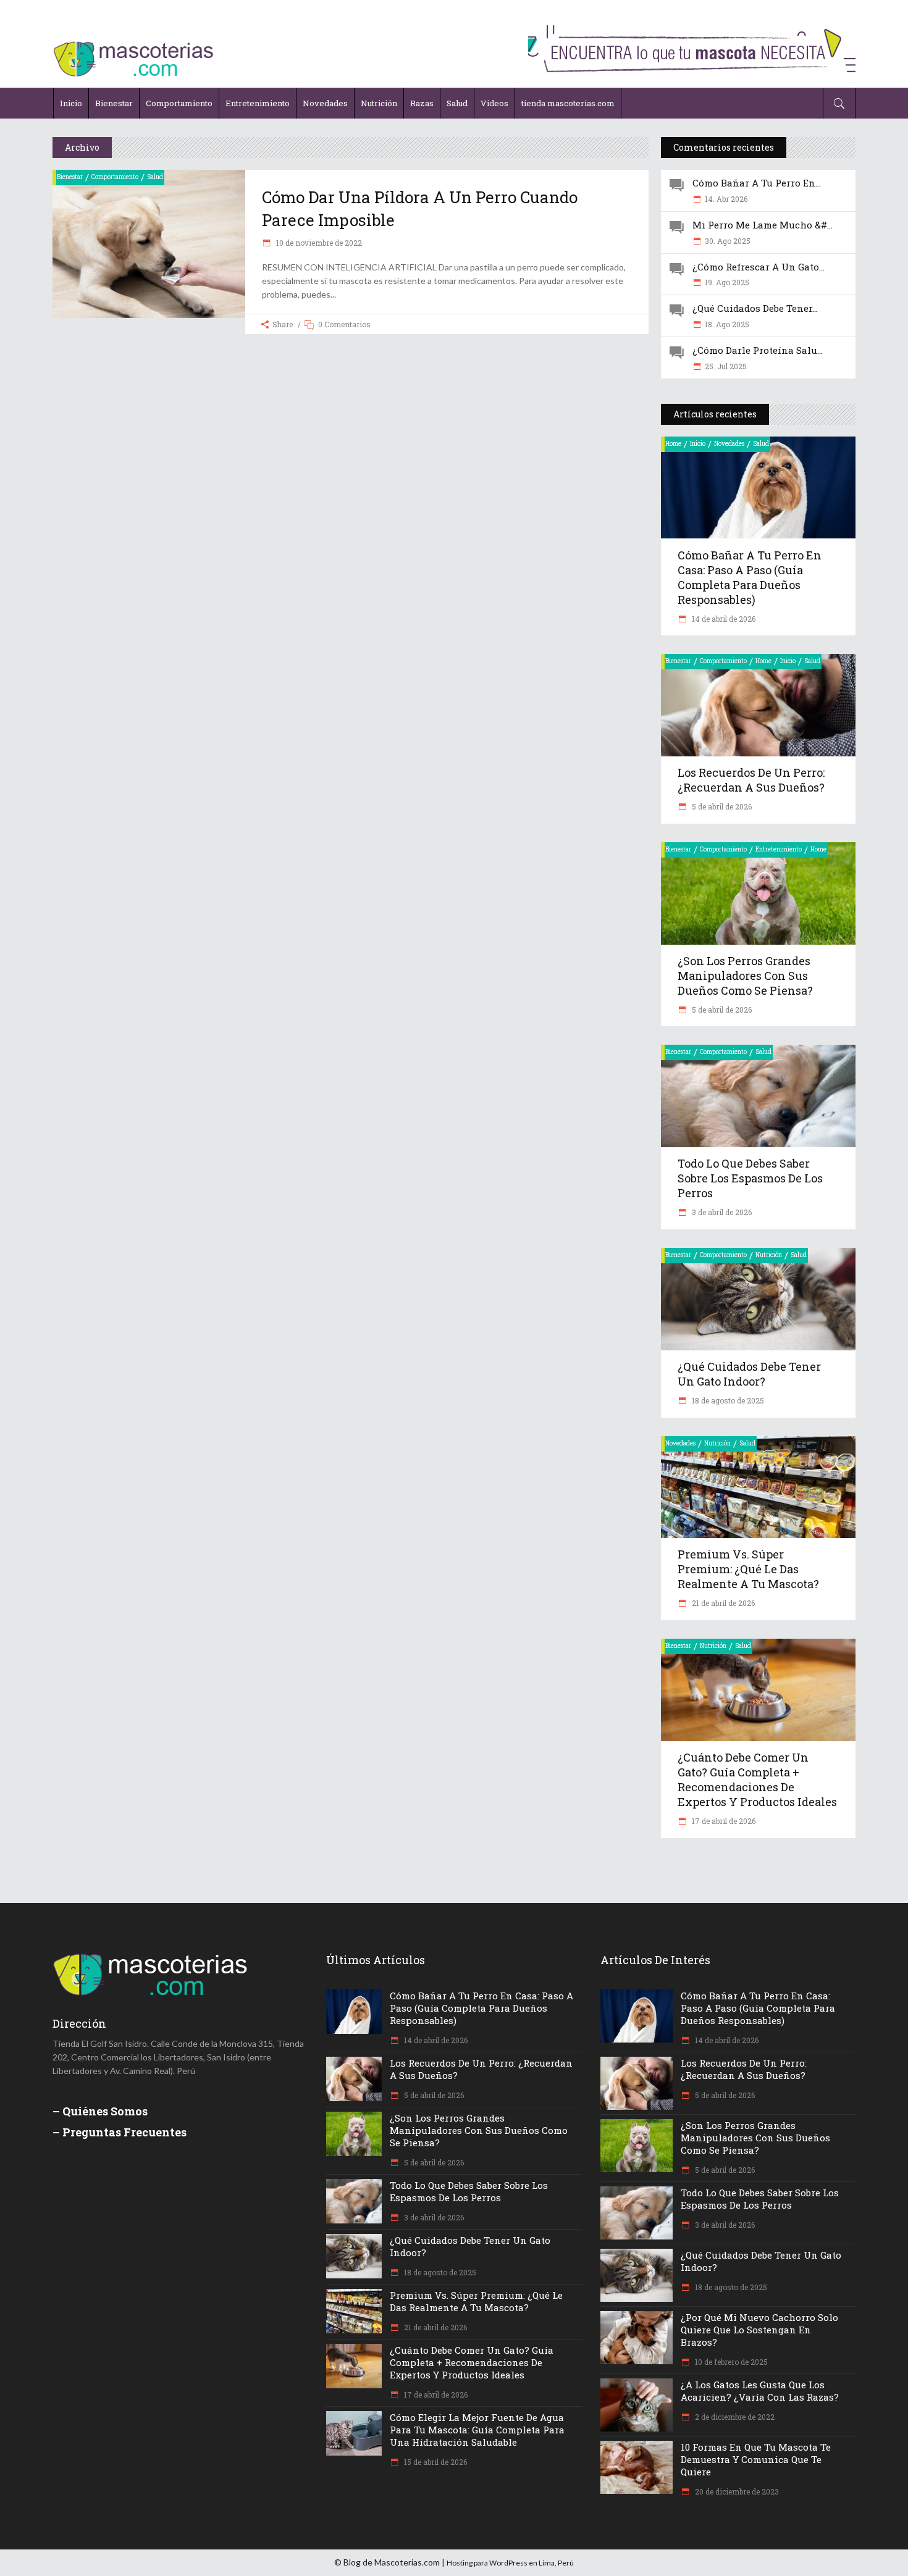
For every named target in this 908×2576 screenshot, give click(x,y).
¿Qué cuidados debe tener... (755, 308)
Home (673, 444)
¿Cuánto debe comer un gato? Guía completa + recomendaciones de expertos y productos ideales (757, 1779)
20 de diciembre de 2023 (736, 2491)
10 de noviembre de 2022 (318, 243)
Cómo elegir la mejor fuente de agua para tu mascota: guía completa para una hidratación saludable (477, 2430)
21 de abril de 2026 (722, 1603)
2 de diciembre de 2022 (734, 2417)
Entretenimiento (779, 849)
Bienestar (70, 177)
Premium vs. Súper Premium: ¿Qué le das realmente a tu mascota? (748, 1569)
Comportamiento (115, 177)
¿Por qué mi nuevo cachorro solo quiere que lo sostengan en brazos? (759, 2330)
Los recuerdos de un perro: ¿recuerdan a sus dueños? (751, 780)
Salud (155, 177)
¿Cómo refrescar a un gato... (759, 267)
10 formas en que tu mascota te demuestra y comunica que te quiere (756, 2459)
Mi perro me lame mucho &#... (763, 225)
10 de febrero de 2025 (730, 2362)
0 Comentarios (344, 324)
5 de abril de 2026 (721, 806)
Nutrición (769, 1255)
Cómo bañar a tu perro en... (757, 183)
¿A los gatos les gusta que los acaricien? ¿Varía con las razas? (760, 2391)
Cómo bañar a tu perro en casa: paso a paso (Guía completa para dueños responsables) (750, 577)
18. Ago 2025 (727, 324)
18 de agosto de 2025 (727, 1400)
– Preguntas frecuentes (120, 2132)
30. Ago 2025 (728, 241)
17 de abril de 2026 (723, 1821)
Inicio (698, 444)
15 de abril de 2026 (435, 2462)
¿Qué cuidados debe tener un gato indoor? (749, 1374)
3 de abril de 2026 (721, 1212)
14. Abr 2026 (726, 199)
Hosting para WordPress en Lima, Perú (510, 2563)
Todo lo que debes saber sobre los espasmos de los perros (750, 1178)
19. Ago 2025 (727, 282)
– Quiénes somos (100, 2111)
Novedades (729, 444)
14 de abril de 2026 (723, 619)
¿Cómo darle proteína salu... (758, 350)
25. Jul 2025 (726, 366)
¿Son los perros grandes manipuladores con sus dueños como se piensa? (745, 976)
